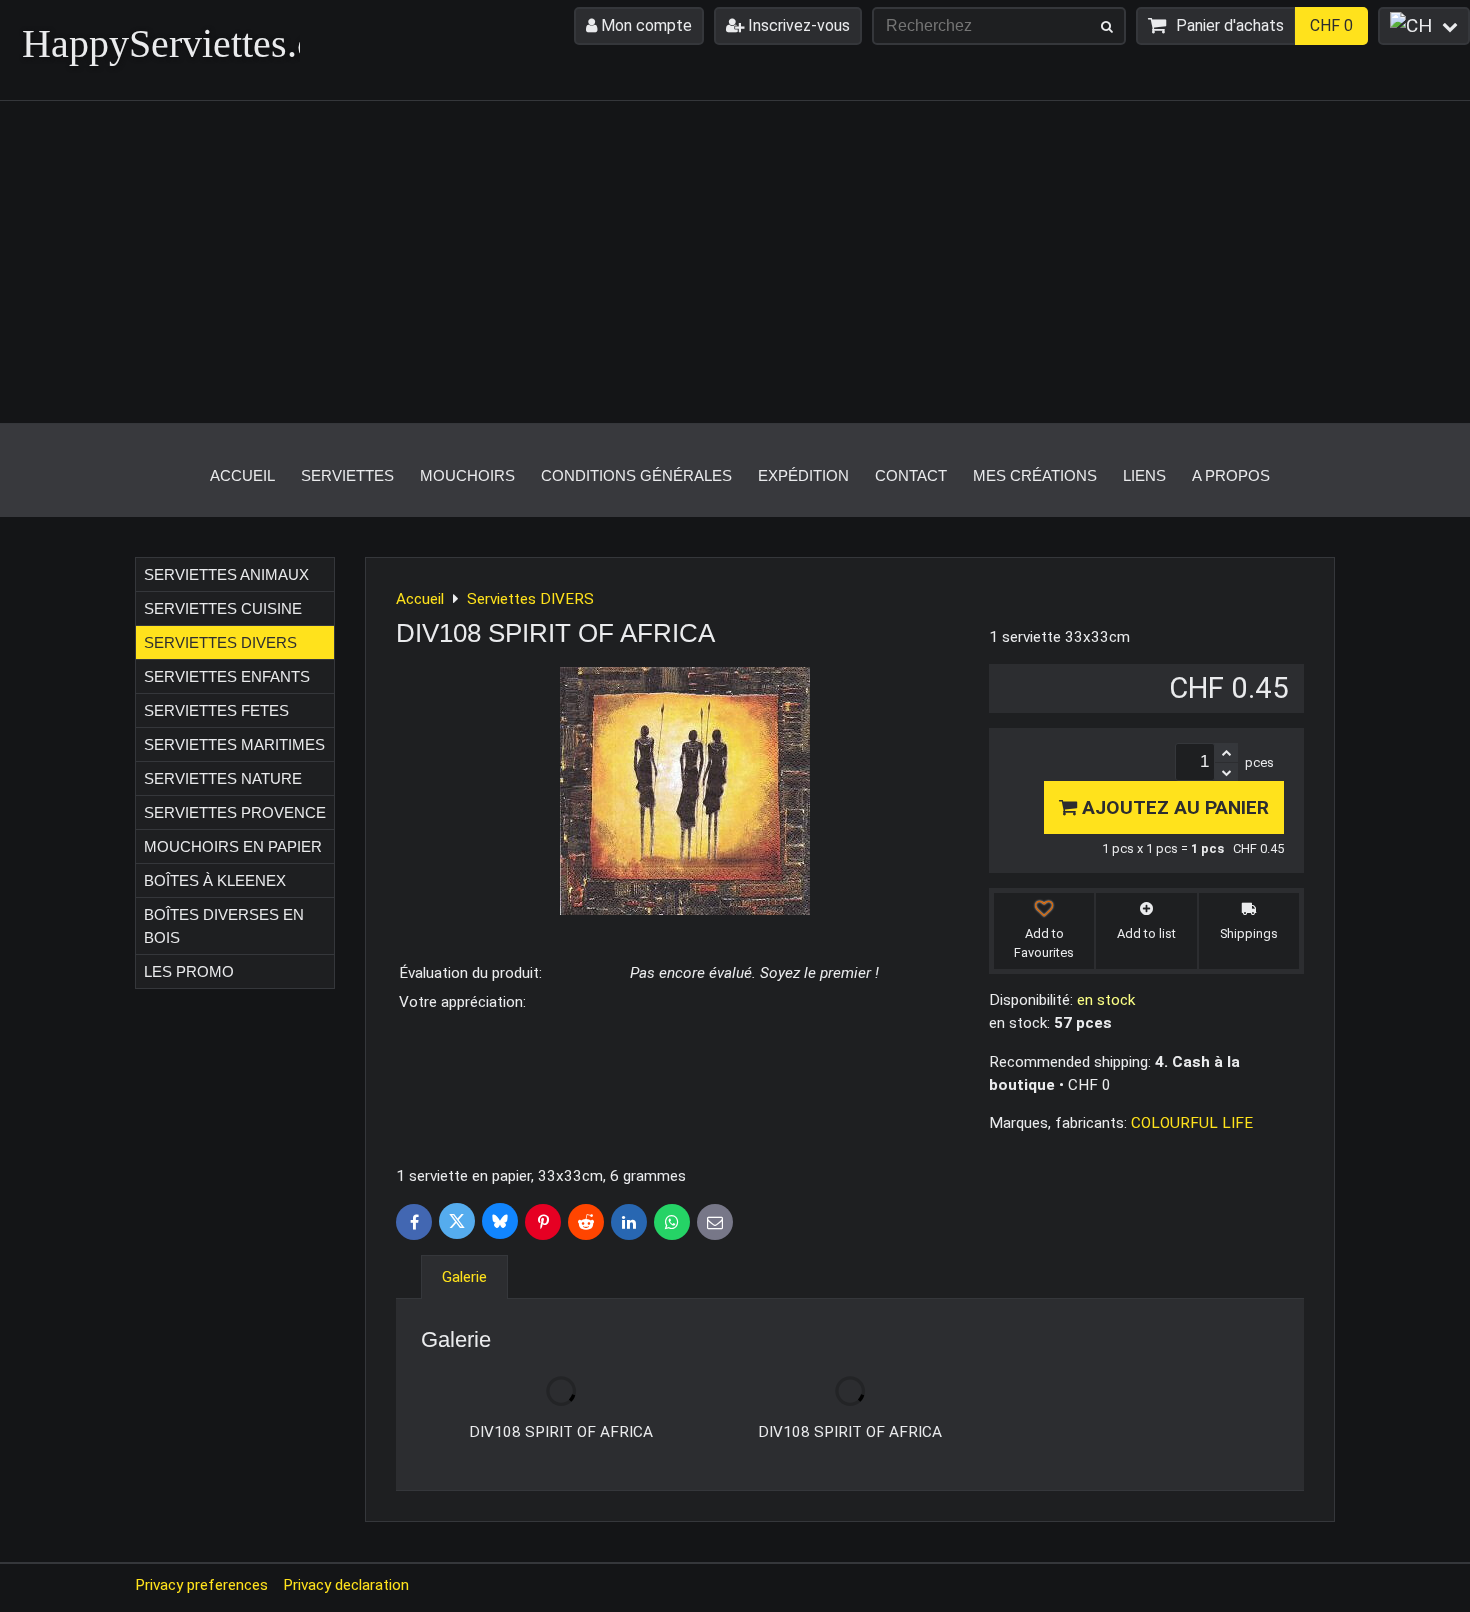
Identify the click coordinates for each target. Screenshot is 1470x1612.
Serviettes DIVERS (220, 642)
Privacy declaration (346, 1585)
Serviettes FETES (216, 710)
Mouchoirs (467, 475)
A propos (1231, 475)
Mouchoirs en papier (233, 846)
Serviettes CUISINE (223, 608)
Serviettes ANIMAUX (226, 574)
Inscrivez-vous (797, 25)
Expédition (803, 475)
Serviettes (347, 475)
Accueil (242, 475)
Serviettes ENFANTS (227, 676)
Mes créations (1035, 475)
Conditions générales (636, 475)
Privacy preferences (201, 1585)
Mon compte (644, 25)
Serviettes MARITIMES (234, 744)
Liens (1144, 475)
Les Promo (189, 971)
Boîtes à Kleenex (215, 880)
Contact (911, 475)
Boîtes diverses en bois (224, 926)
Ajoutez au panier (1173, 807)
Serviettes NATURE (223, 778)
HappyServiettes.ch (178, 43)
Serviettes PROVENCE (235, 812)
